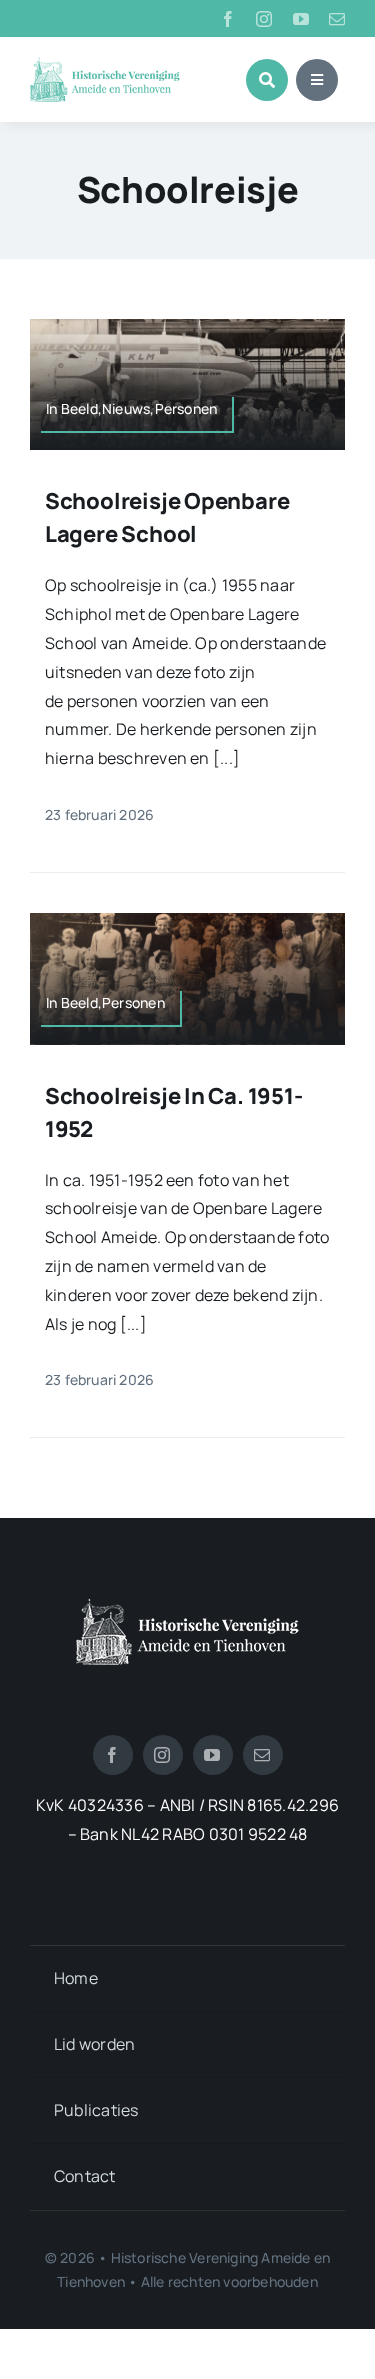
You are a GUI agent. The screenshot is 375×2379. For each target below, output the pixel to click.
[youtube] (301, 19)
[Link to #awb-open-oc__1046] (267, 80)
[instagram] (264, 19)
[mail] (337, 19)
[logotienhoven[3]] (187, 1606)
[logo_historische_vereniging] (105, 65)
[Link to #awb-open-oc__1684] (317, 80)
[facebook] (228, 19)
